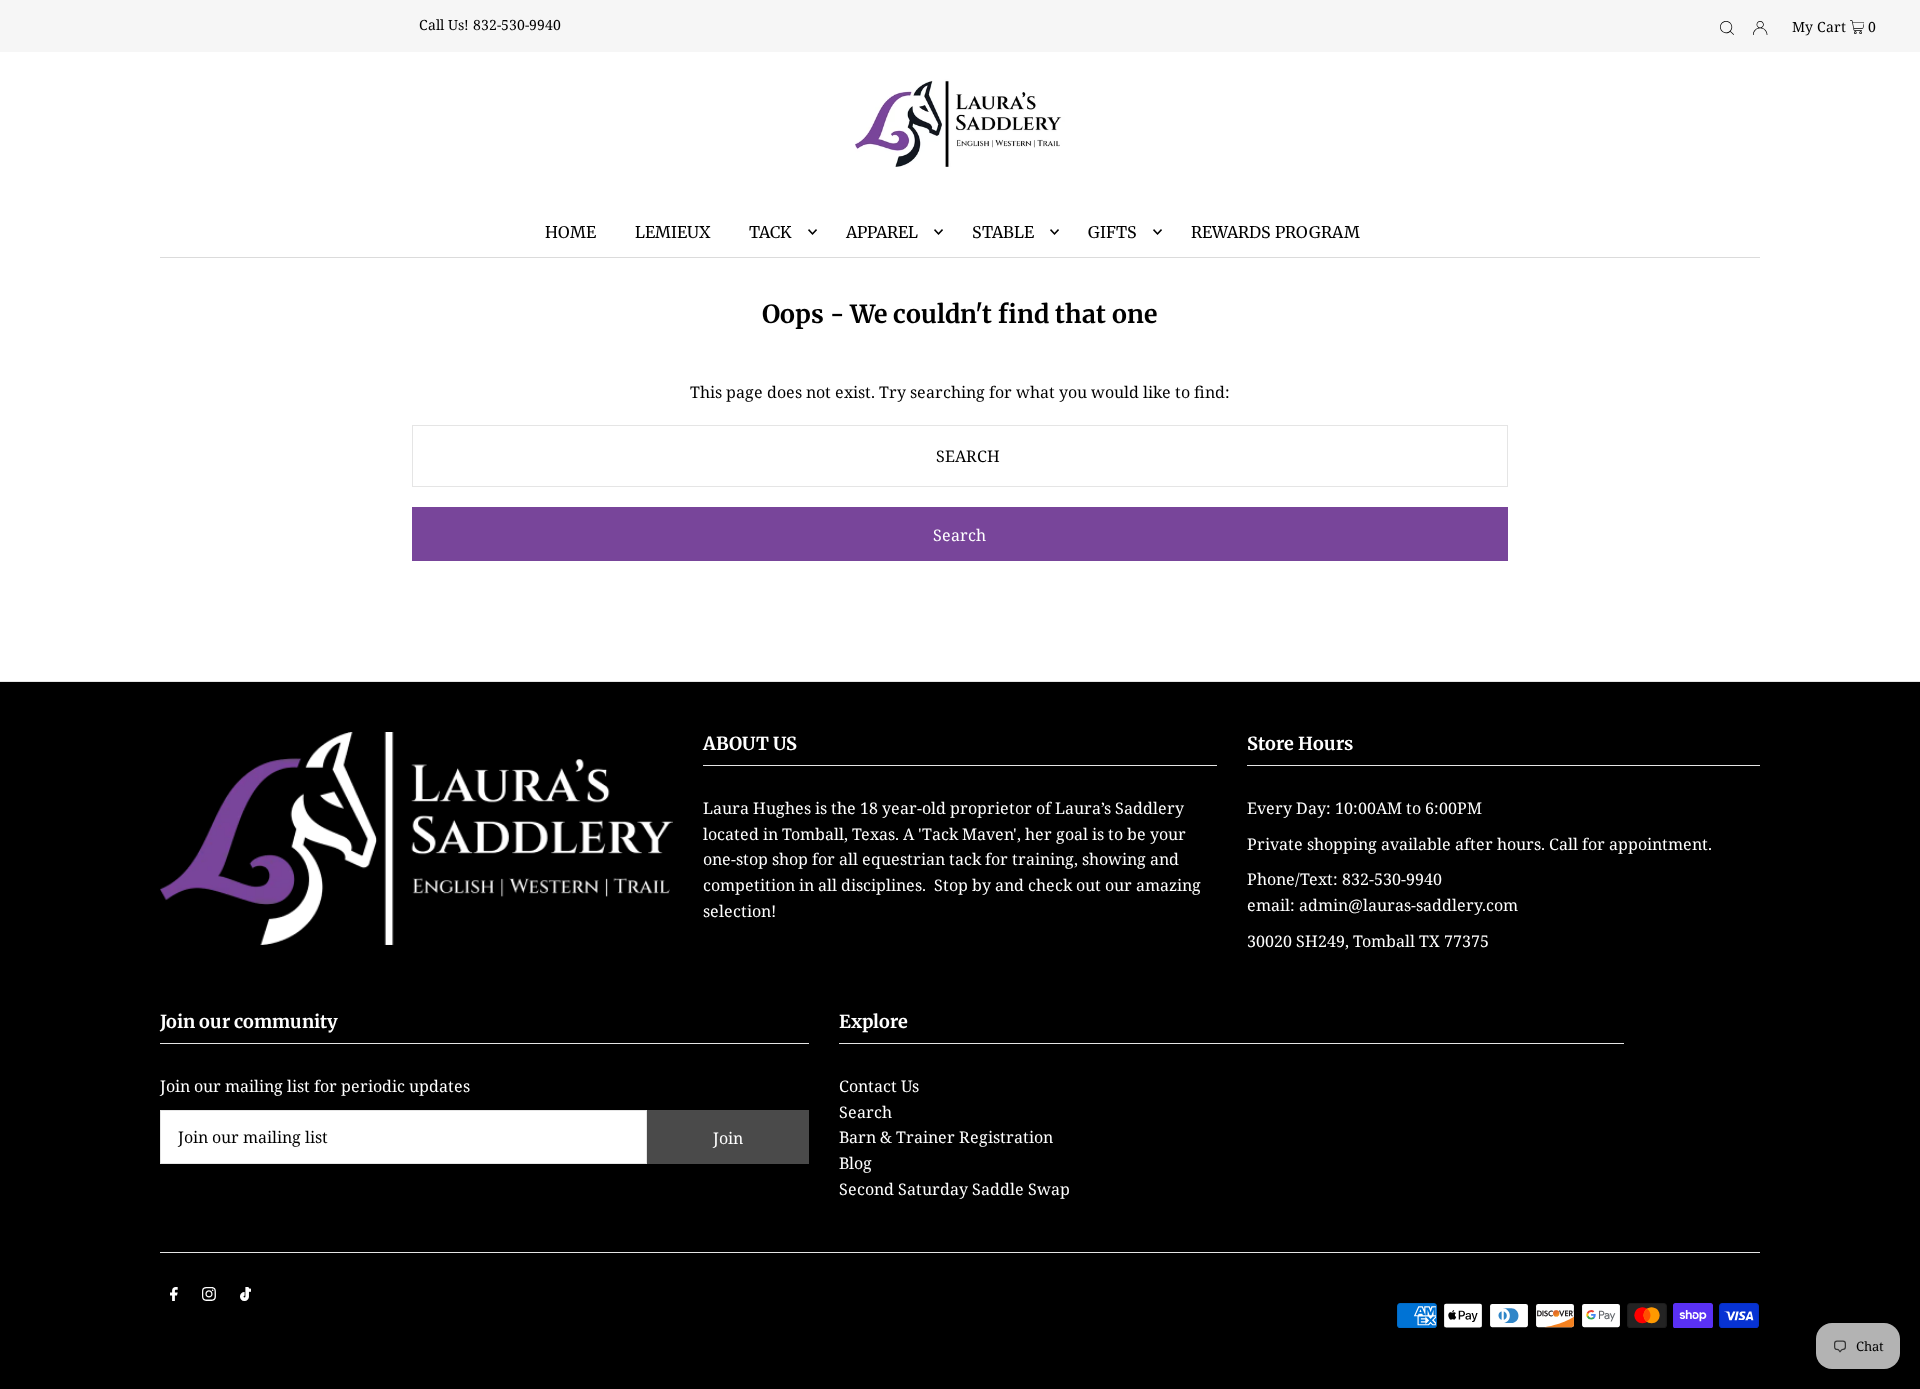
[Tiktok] (245, 1296)
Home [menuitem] (570, 232)
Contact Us (879, 1086)
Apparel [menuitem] (882, 232)
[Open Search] (1727, 26)
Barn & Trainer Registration (946, 1137)
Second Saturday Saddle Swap (954, 1189)
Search (865, 1112)
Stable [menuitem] (1003, 232)
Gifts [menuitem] (1112, 232)
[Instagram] (209, 1296)
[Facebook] (174, 1296)
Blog (855, 1163)
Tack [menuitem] (770, 232)
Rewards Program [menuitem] (1275, 232)
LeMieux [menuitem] (672, 232)
